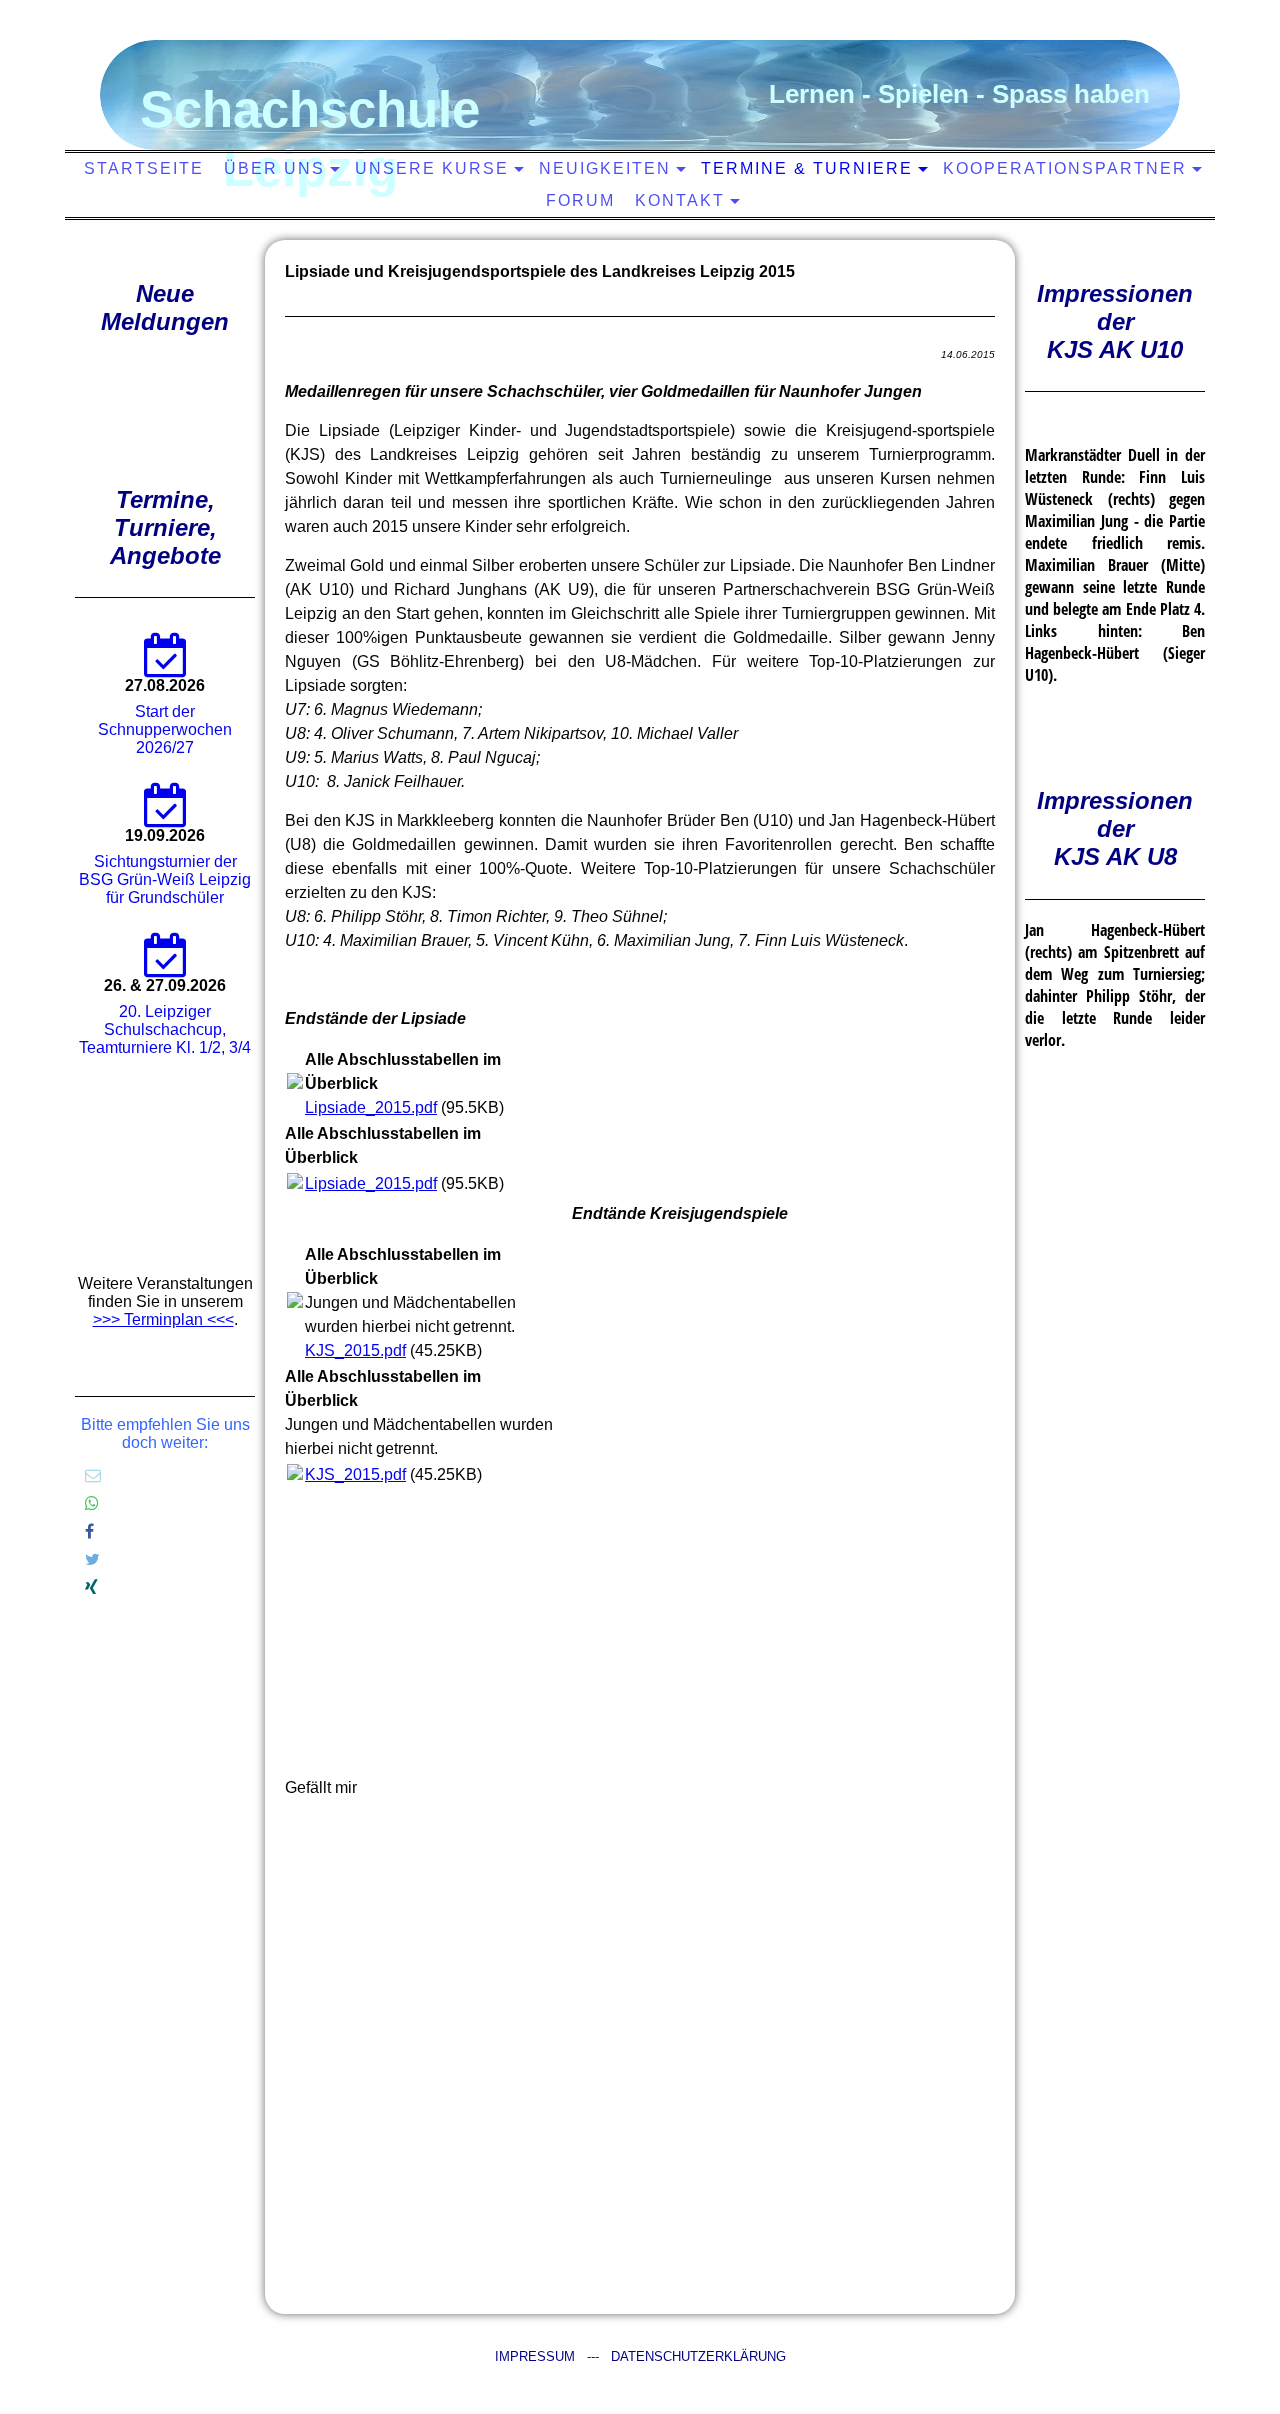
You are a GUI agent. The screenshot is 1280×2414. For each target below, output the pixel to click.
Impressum (535, 2356)
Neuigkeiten (605, 168)
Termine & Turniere (807, 168)
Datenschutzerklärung (698, 2356)
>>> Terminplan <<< (163, 1319)
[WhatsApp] (92, 1503)
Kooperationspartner (1065, 168)
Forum (580, 200)
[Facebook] (89, 1531)
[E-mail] (93, 1475)
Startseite (144, 168)
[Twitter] (92, 1559)
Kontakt (680, 200)
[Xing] (91, 1587)
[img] (635, 85)
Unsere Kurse (432, 168)
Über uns (274, 168)
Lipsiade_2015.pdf (371, 1107)
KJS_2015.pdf (355, 1350)
